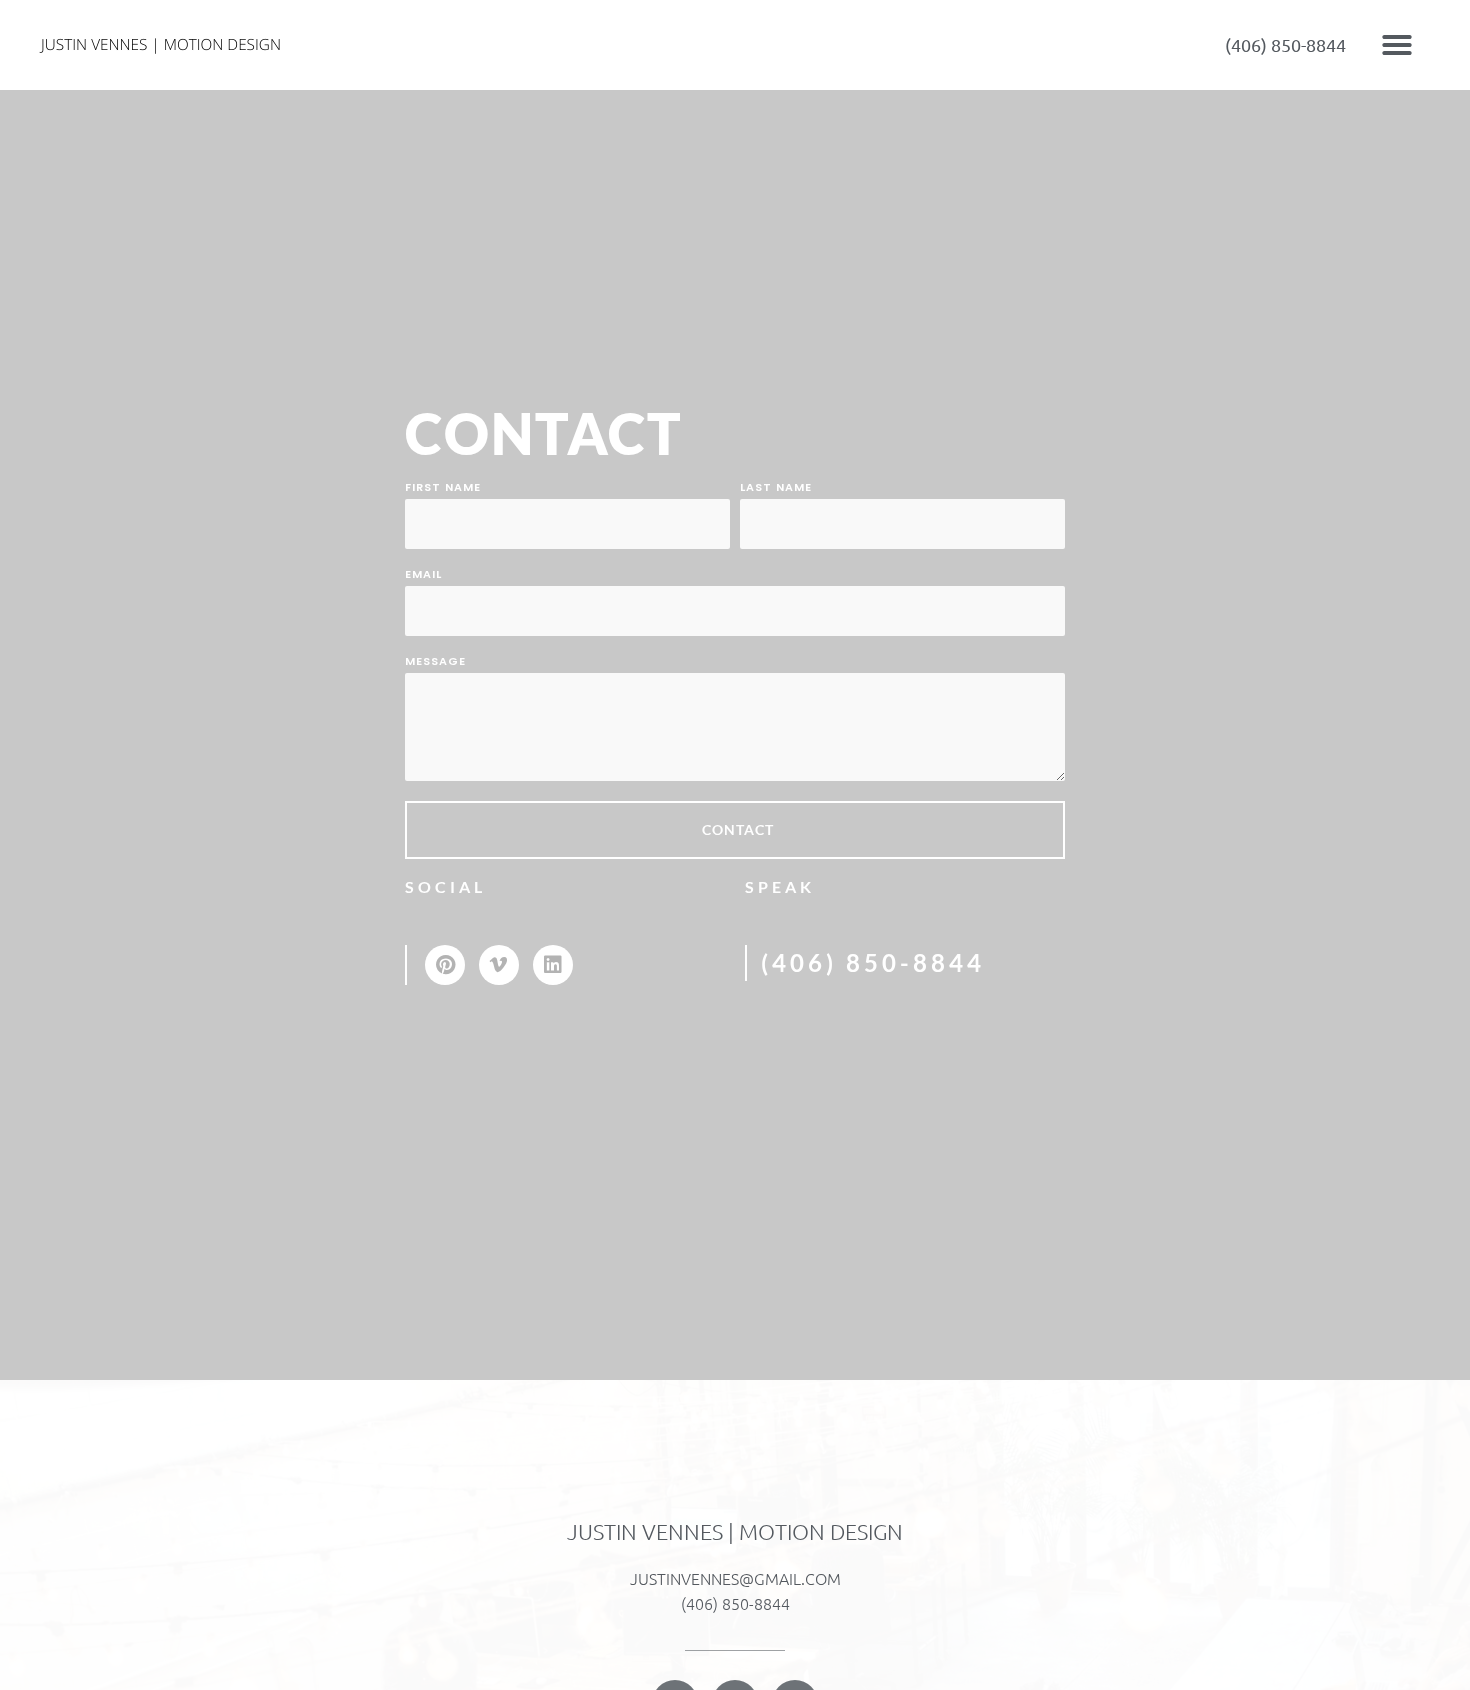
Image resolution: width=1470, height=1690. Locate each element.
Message (435, 662)
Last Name (776, 488)
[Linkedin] (553, 965)
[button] (1397, 45)
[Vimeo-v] (499, 965)
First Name (443, 488)
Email (423, 575)
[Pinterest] (445, 965)
